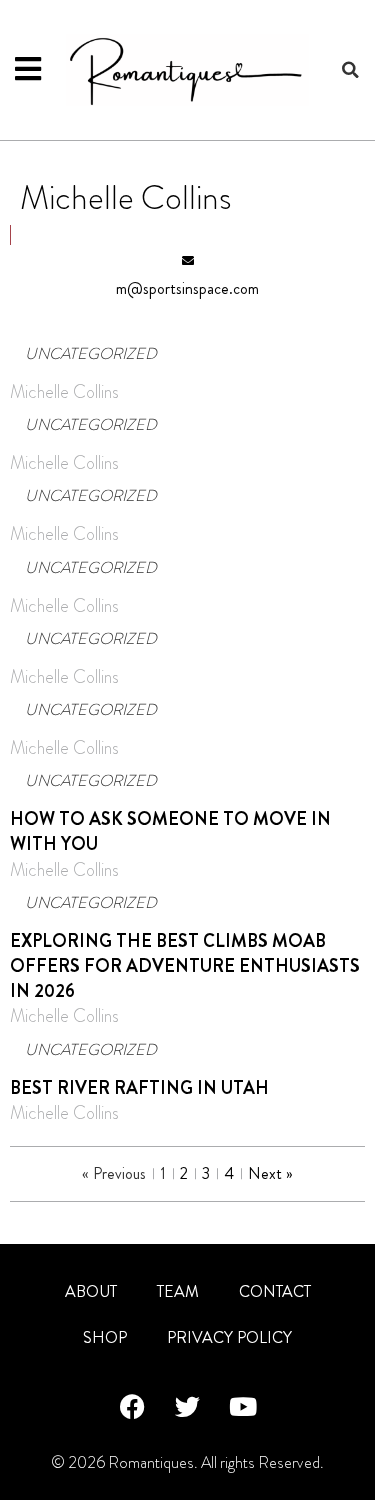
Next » (270, 1173)
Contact (275, 1291)
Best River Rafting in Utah (139, 1088)
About (91, 1291)
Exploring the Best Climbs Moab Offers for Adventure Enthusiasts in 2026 (185, 966)
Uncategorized (91, 353)
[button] (350, 70)
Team (178, 1291)
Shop (105, 1337)
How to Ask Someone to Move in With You (170, 831)
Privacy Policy (229, 1337)
